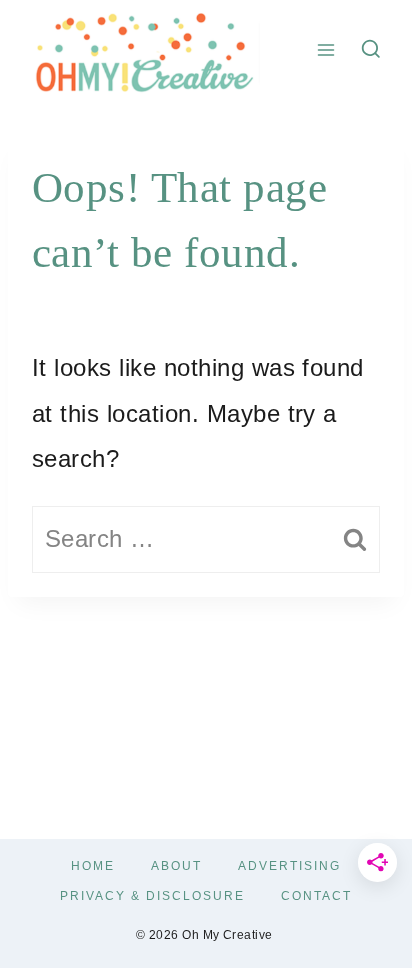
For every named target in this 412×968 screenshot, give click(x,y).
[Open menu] (326, 49)
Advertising (289, 866)
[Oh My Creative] (142, 49)
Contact (316, 896)
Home (93, 866)
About (176, 866)
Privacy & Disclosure (152, 896)
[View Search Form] (371, 50)
